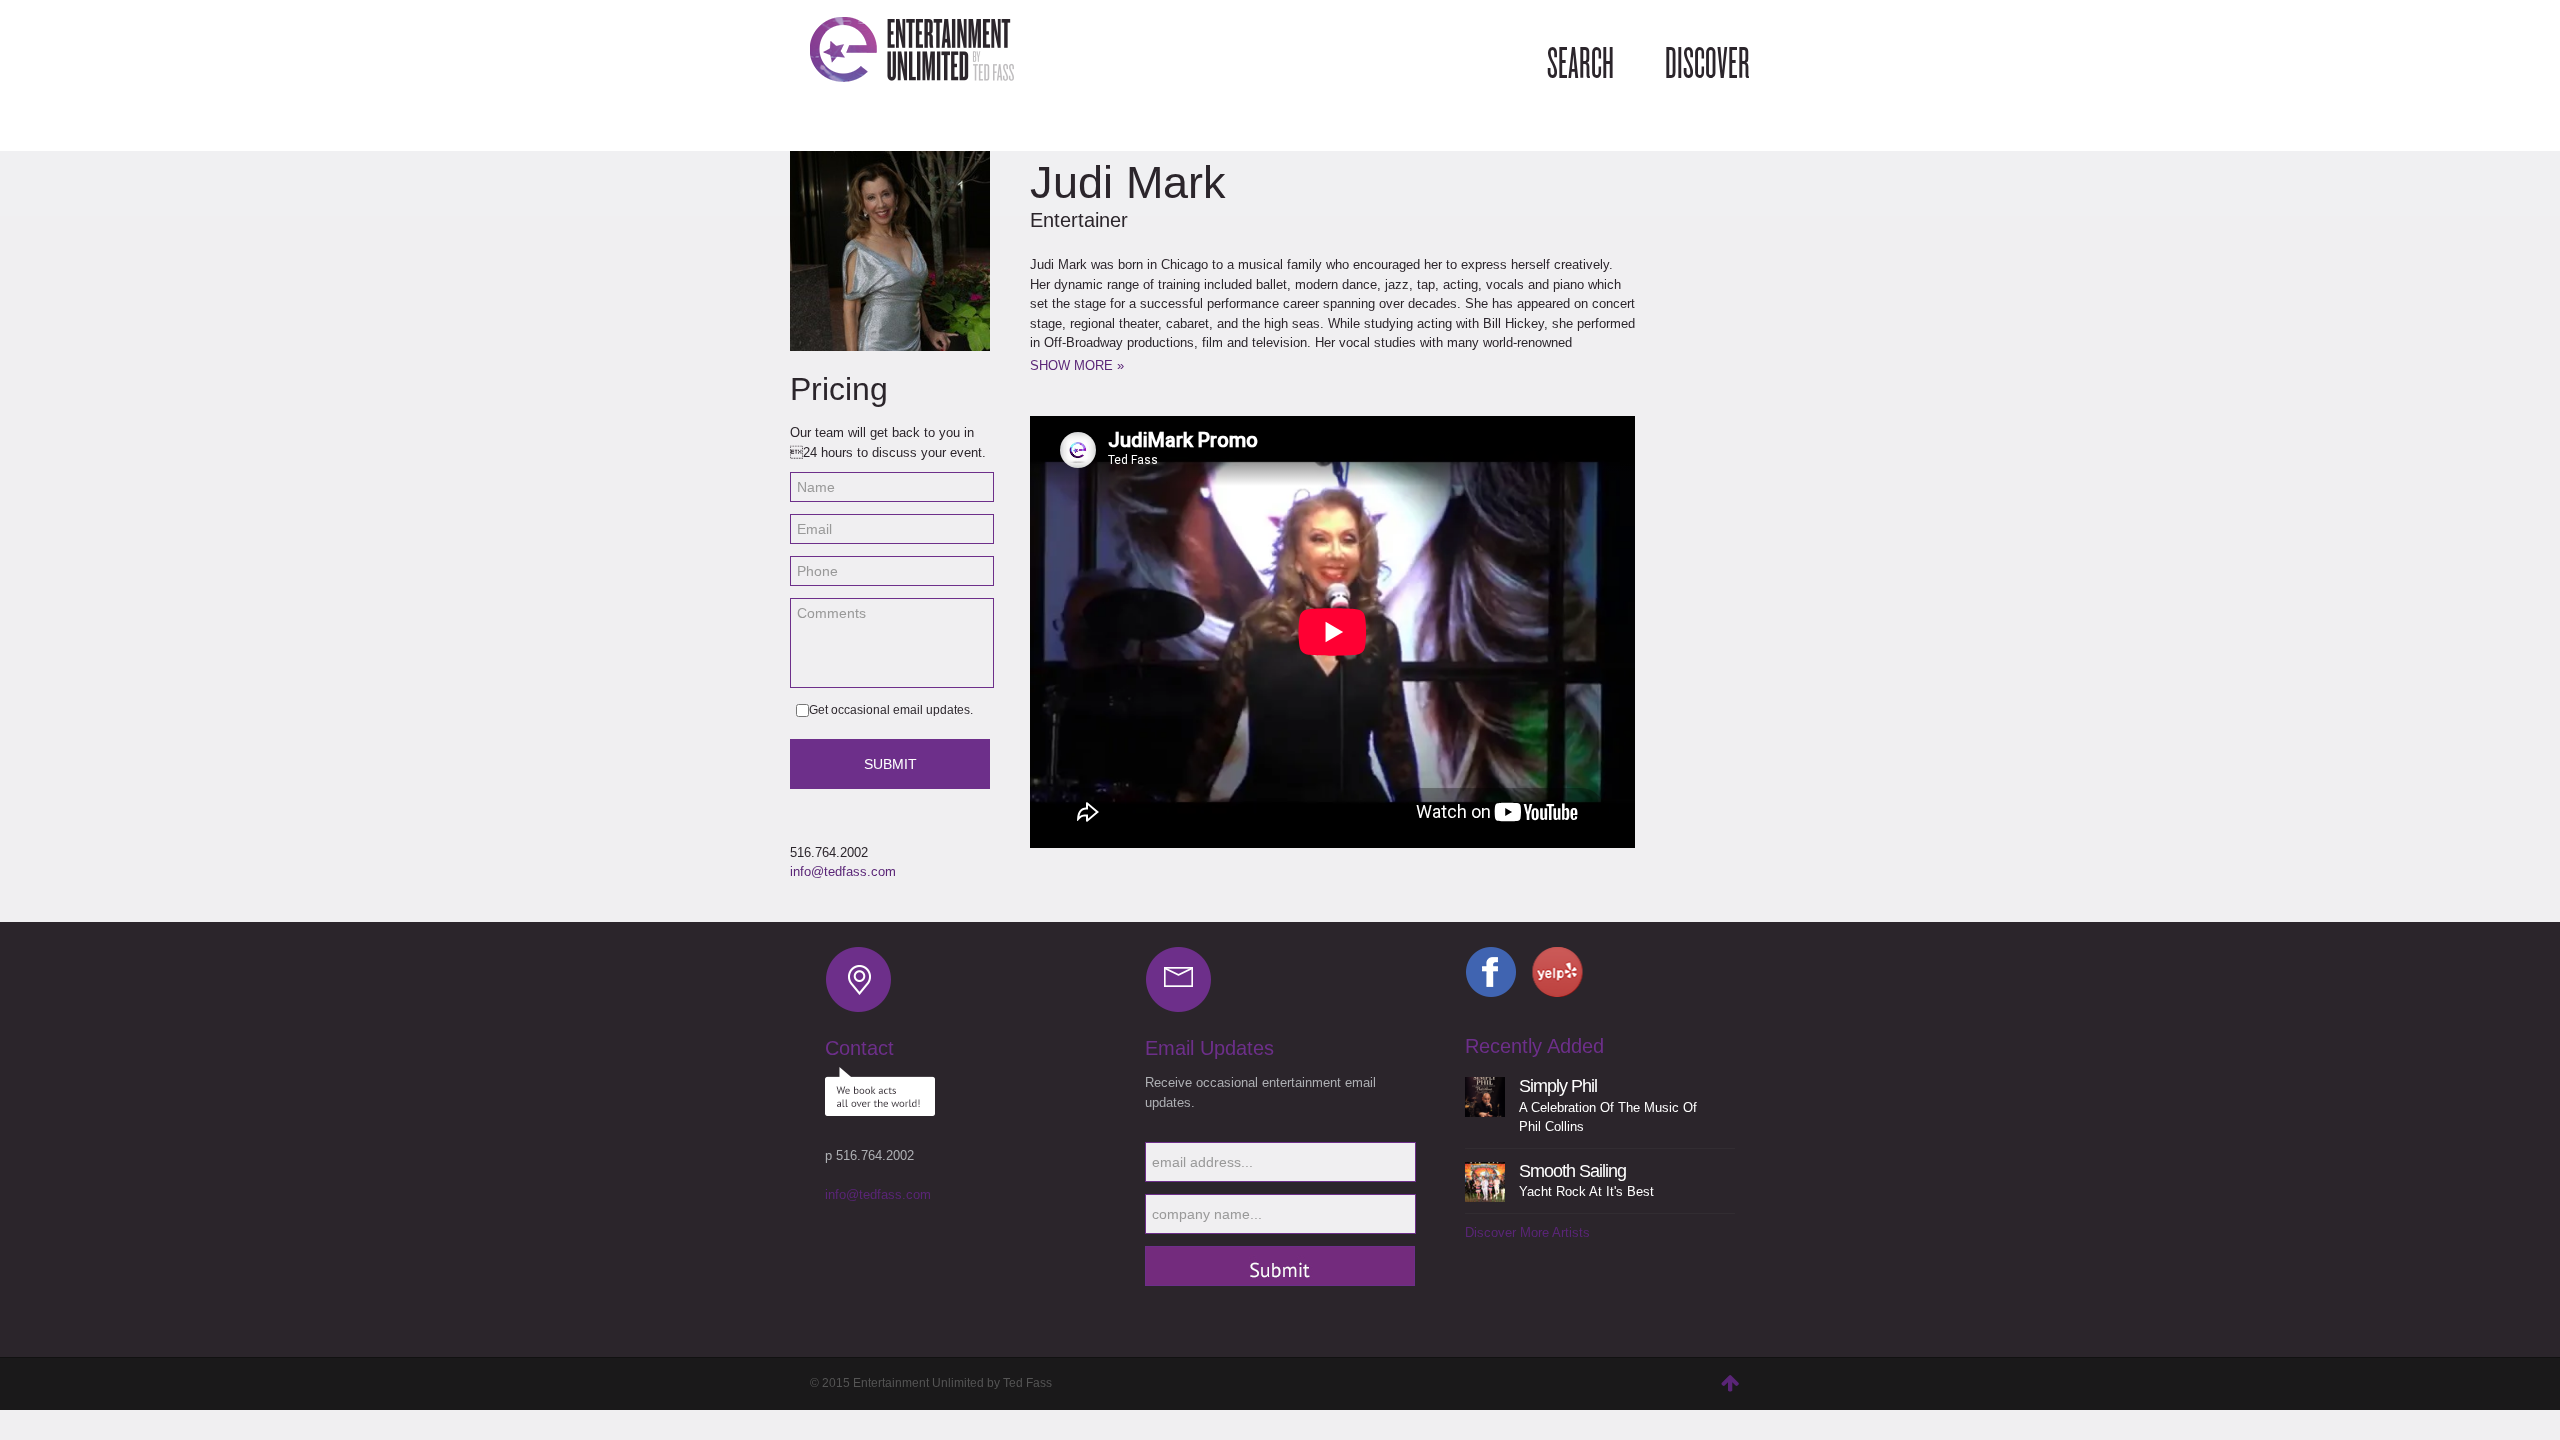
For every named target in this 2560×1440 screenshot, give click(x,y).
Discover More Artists (1527, 1232)
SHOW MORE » (1077, 365)
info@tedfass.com (843, 871)
